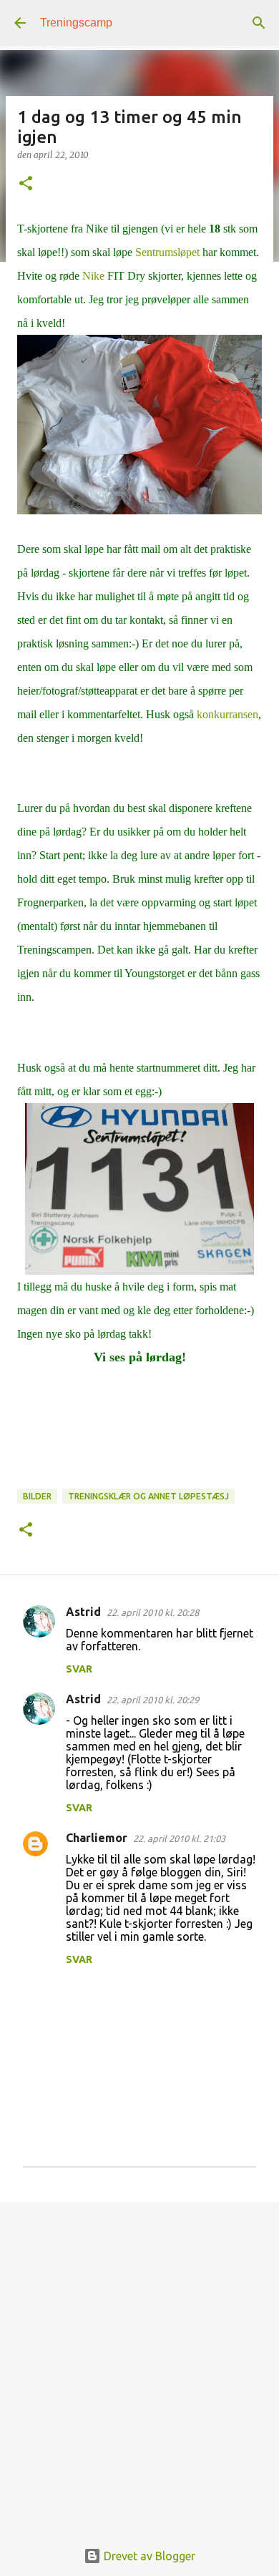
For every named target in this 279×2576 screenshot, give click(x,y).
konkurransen (227, 714)
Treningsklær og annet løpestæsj (148, 1496)
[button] (26, 184)
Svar (79, 1669)
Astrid (83, 1612)
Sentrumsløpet (167, 252)
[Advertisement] (139, 2363)
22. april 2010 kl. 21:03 (179, 1838)
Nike (93, 276)
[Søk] (259, 23)
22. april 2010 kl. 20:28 (153, 1612)
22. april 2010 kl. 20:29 (153, 1700)
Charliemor (97, 1838)
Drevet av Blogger (148, 2556)
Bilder (37, 1496)
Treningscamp (76, 23)
